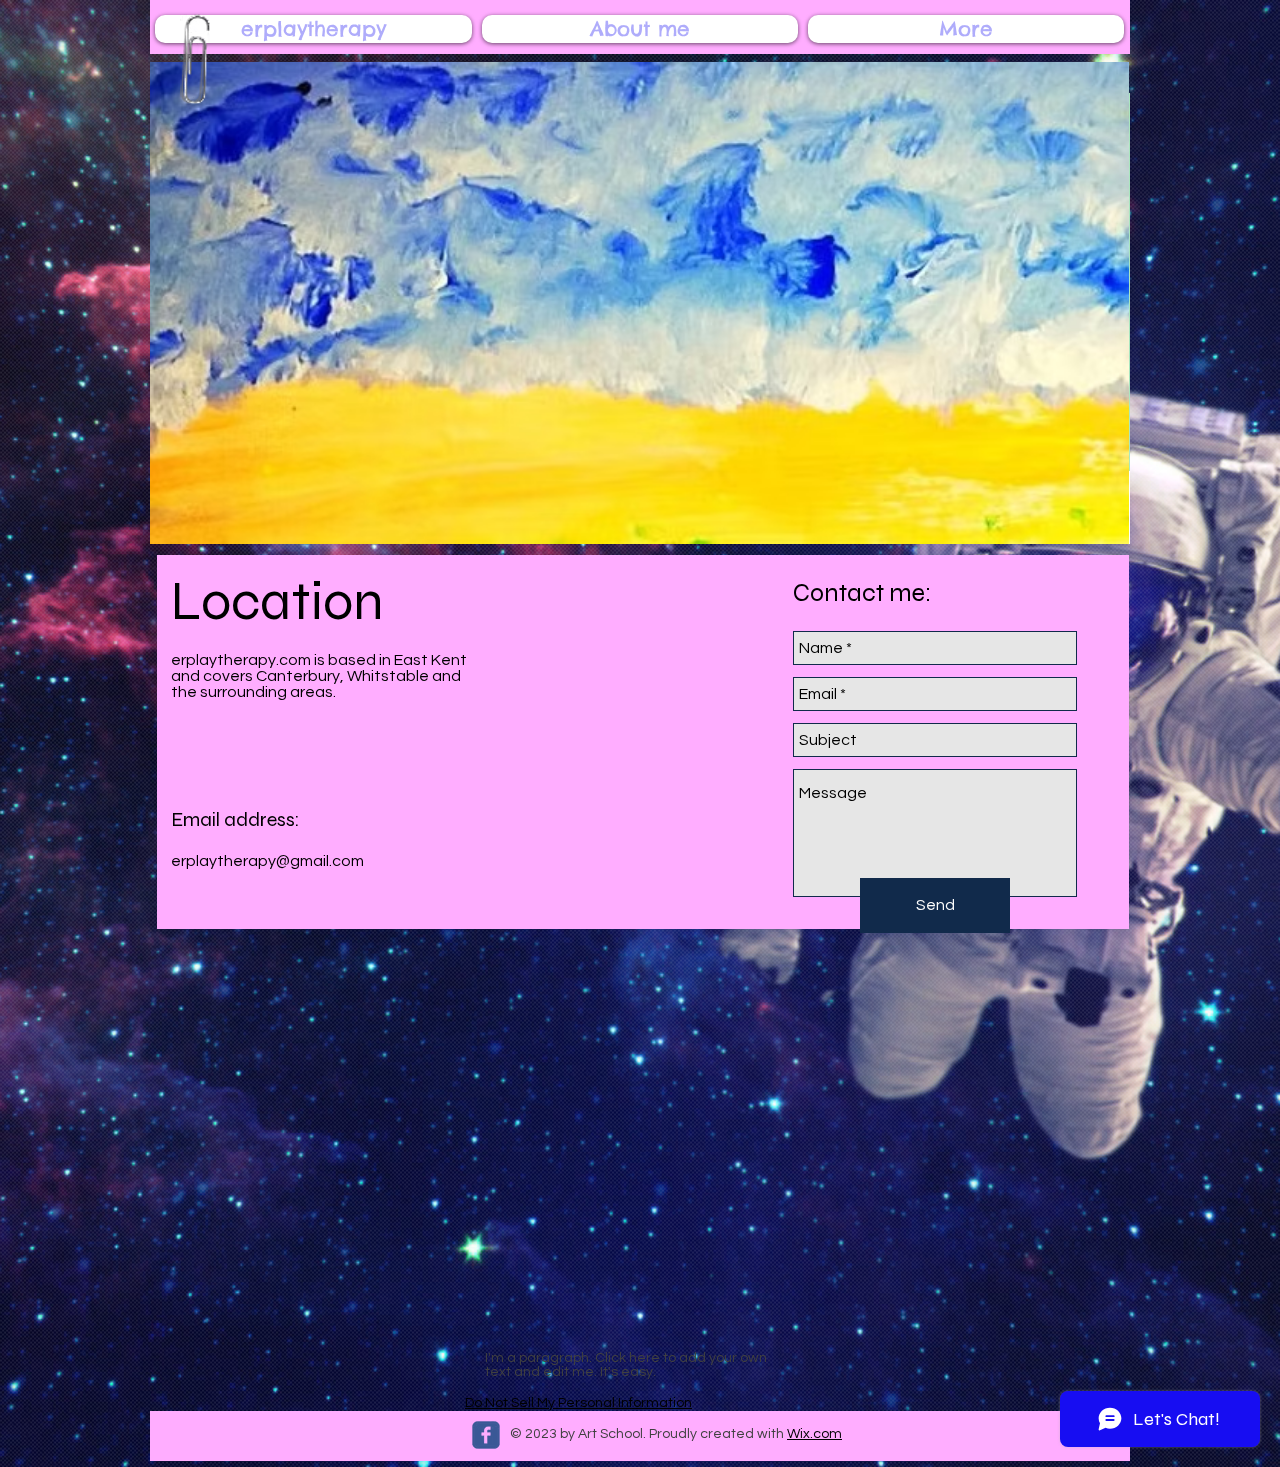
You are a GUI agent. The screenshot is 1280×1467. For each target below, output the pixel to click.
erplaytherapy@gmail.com (267, 861)
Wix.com (814, 1434)
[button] (639, 303)
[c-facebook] (486, 1435)
